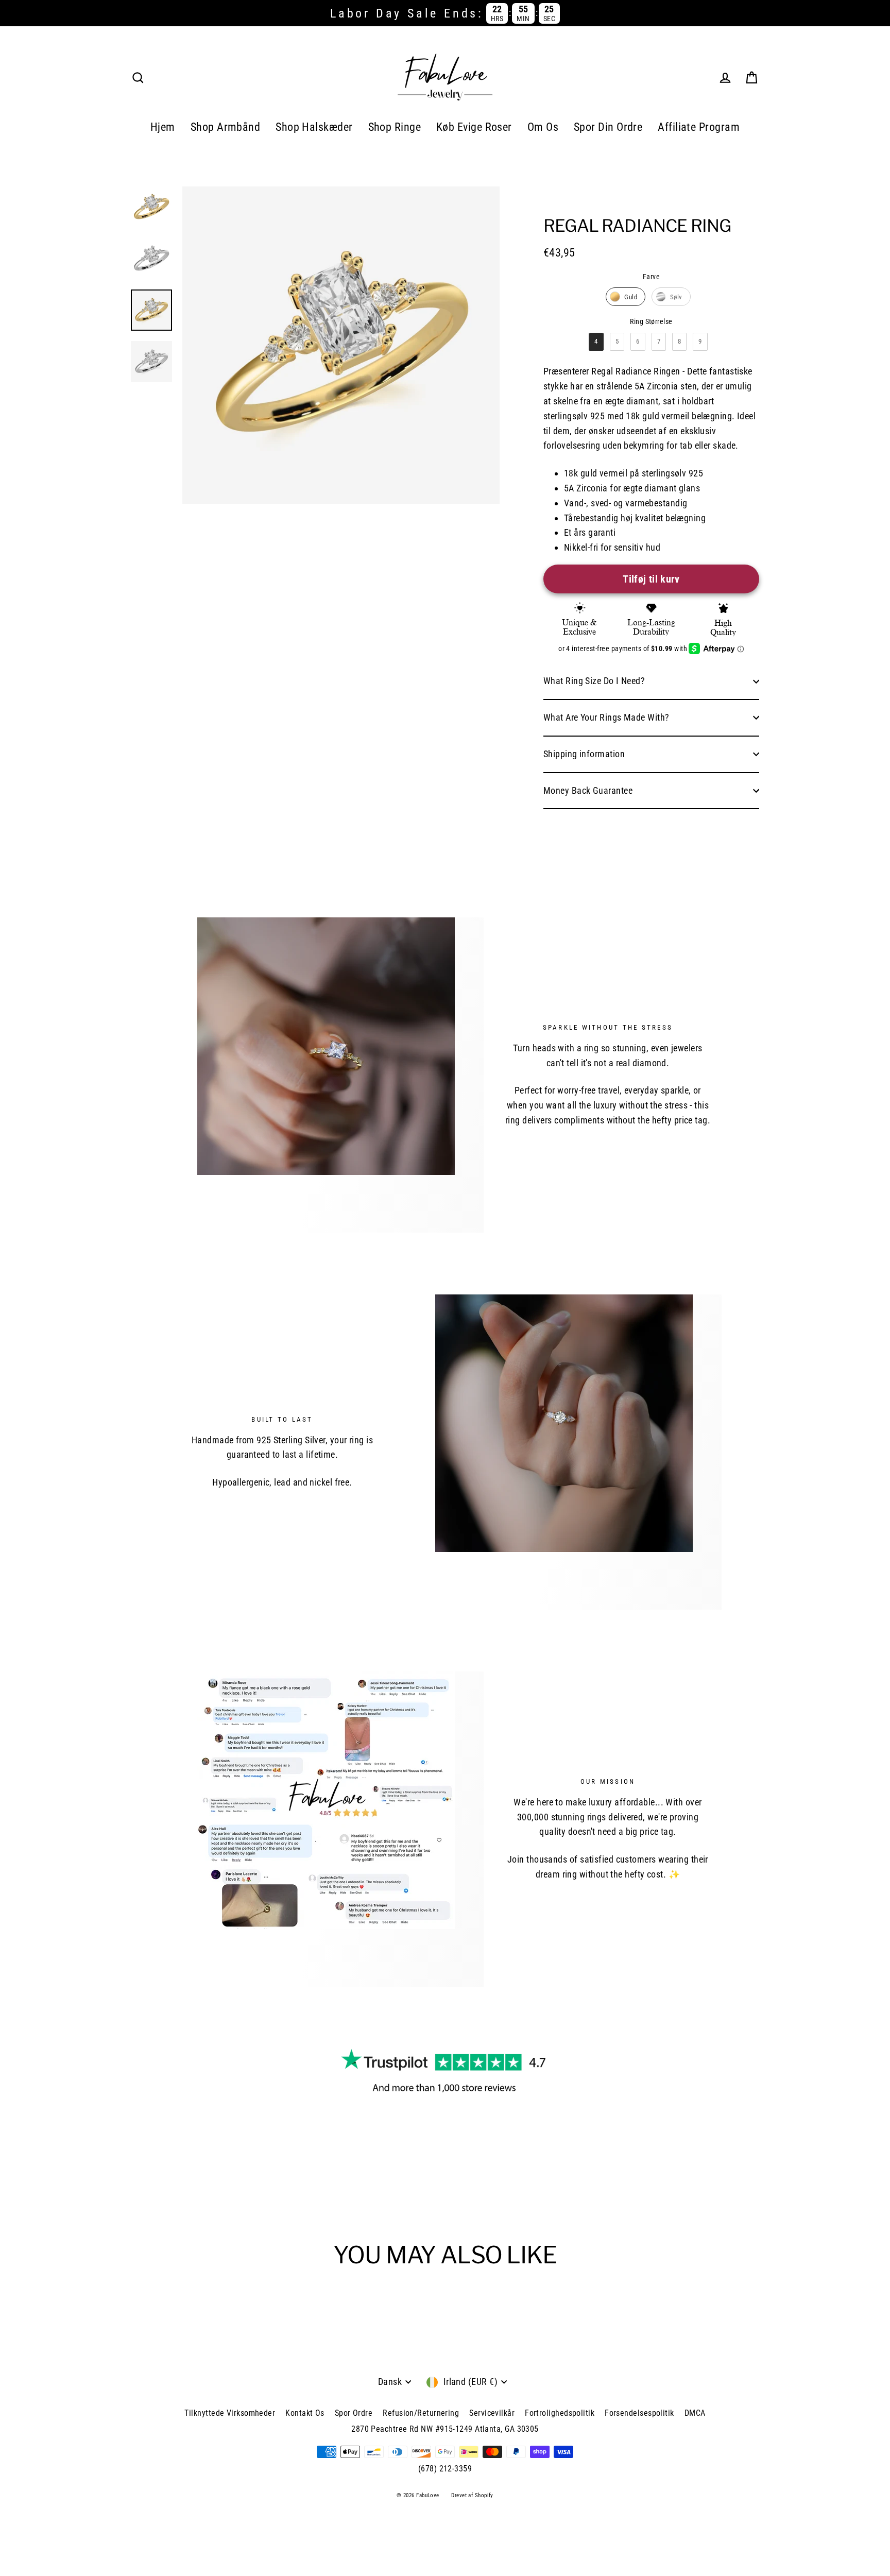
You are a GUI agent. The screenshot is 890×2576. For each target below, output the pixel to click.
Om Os (543, 127)
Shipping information (584, 754)
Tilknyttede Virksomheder (230, 2413)
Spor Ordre (354, 2413)
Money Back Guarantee (588, 790)
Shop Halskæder (314, 127)
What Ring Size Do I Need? (594, 681)
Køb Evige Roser (474, 127)
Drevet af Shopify (472, 2495)
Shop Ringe (395, 127)
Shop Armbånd (225, 127)
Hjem (163, 127)
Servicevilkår (492, 2413)
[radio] (626, 297)
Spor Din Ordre (608, 127)
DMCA (695, 2413)
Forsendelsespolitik (639, 2413)
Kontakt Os (305, 2413)
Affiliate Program (699, 127)
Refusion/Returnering (421, 2413)
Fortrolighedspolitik (560, 2413)
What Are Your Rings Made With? (606, 717)
